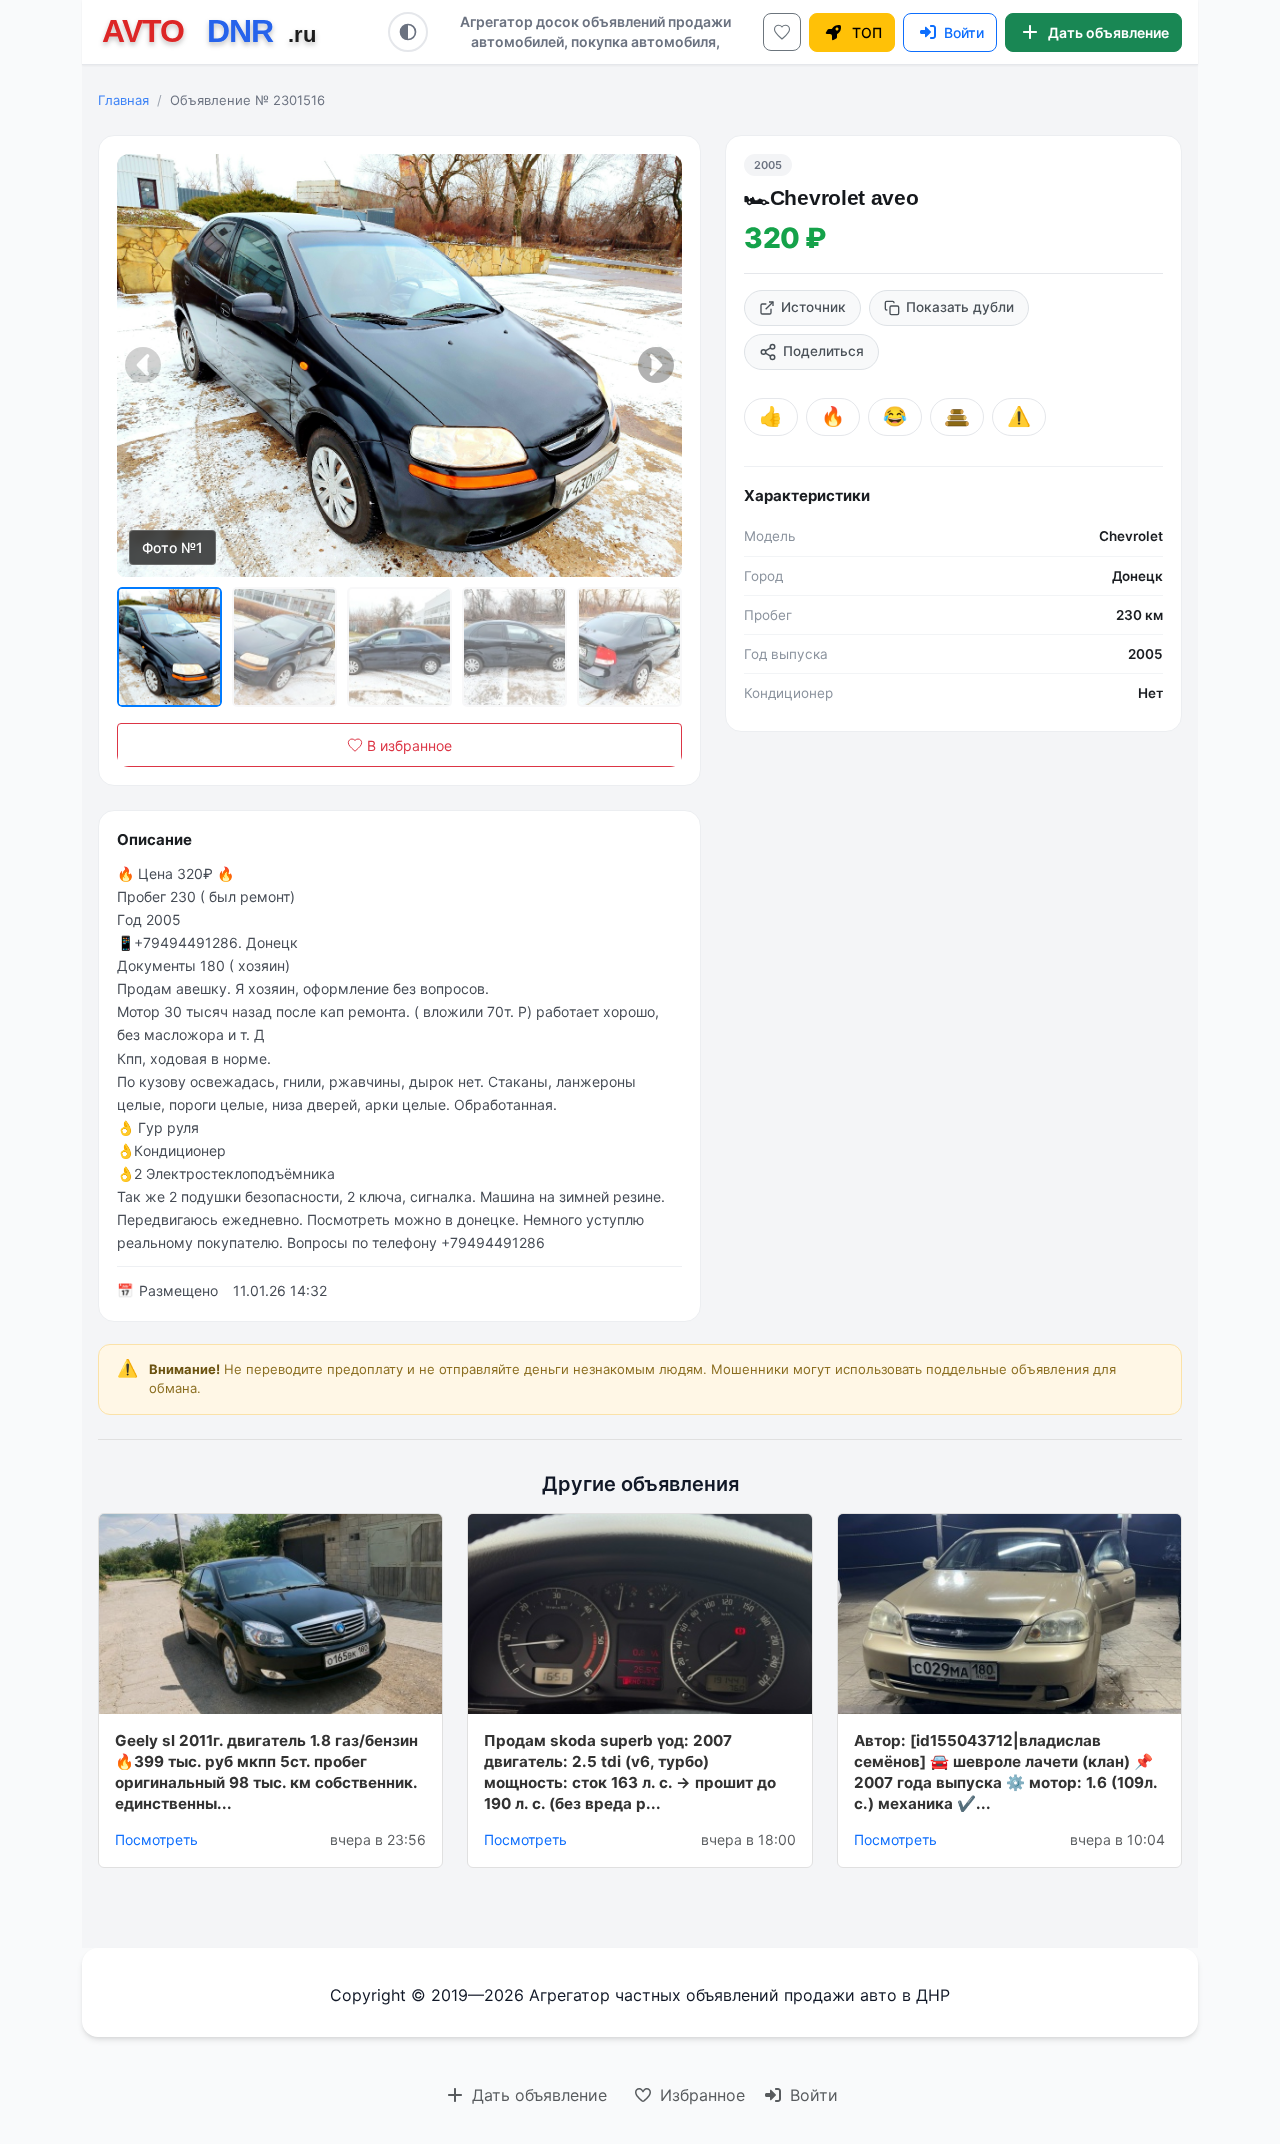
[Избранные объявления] (782, 32)
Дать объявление (537, 2095)
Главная (123, 100)
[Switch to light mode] (408, 32)
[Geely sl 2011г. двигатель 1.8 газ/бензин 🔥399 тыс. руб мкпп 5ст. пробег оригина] (270, 1614)
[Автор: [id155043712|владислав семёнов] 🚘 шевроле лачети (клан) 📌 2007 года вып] (1009, 1614)
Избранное (700, 2095)
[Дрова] (957, 417)
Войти (811, 2095)
